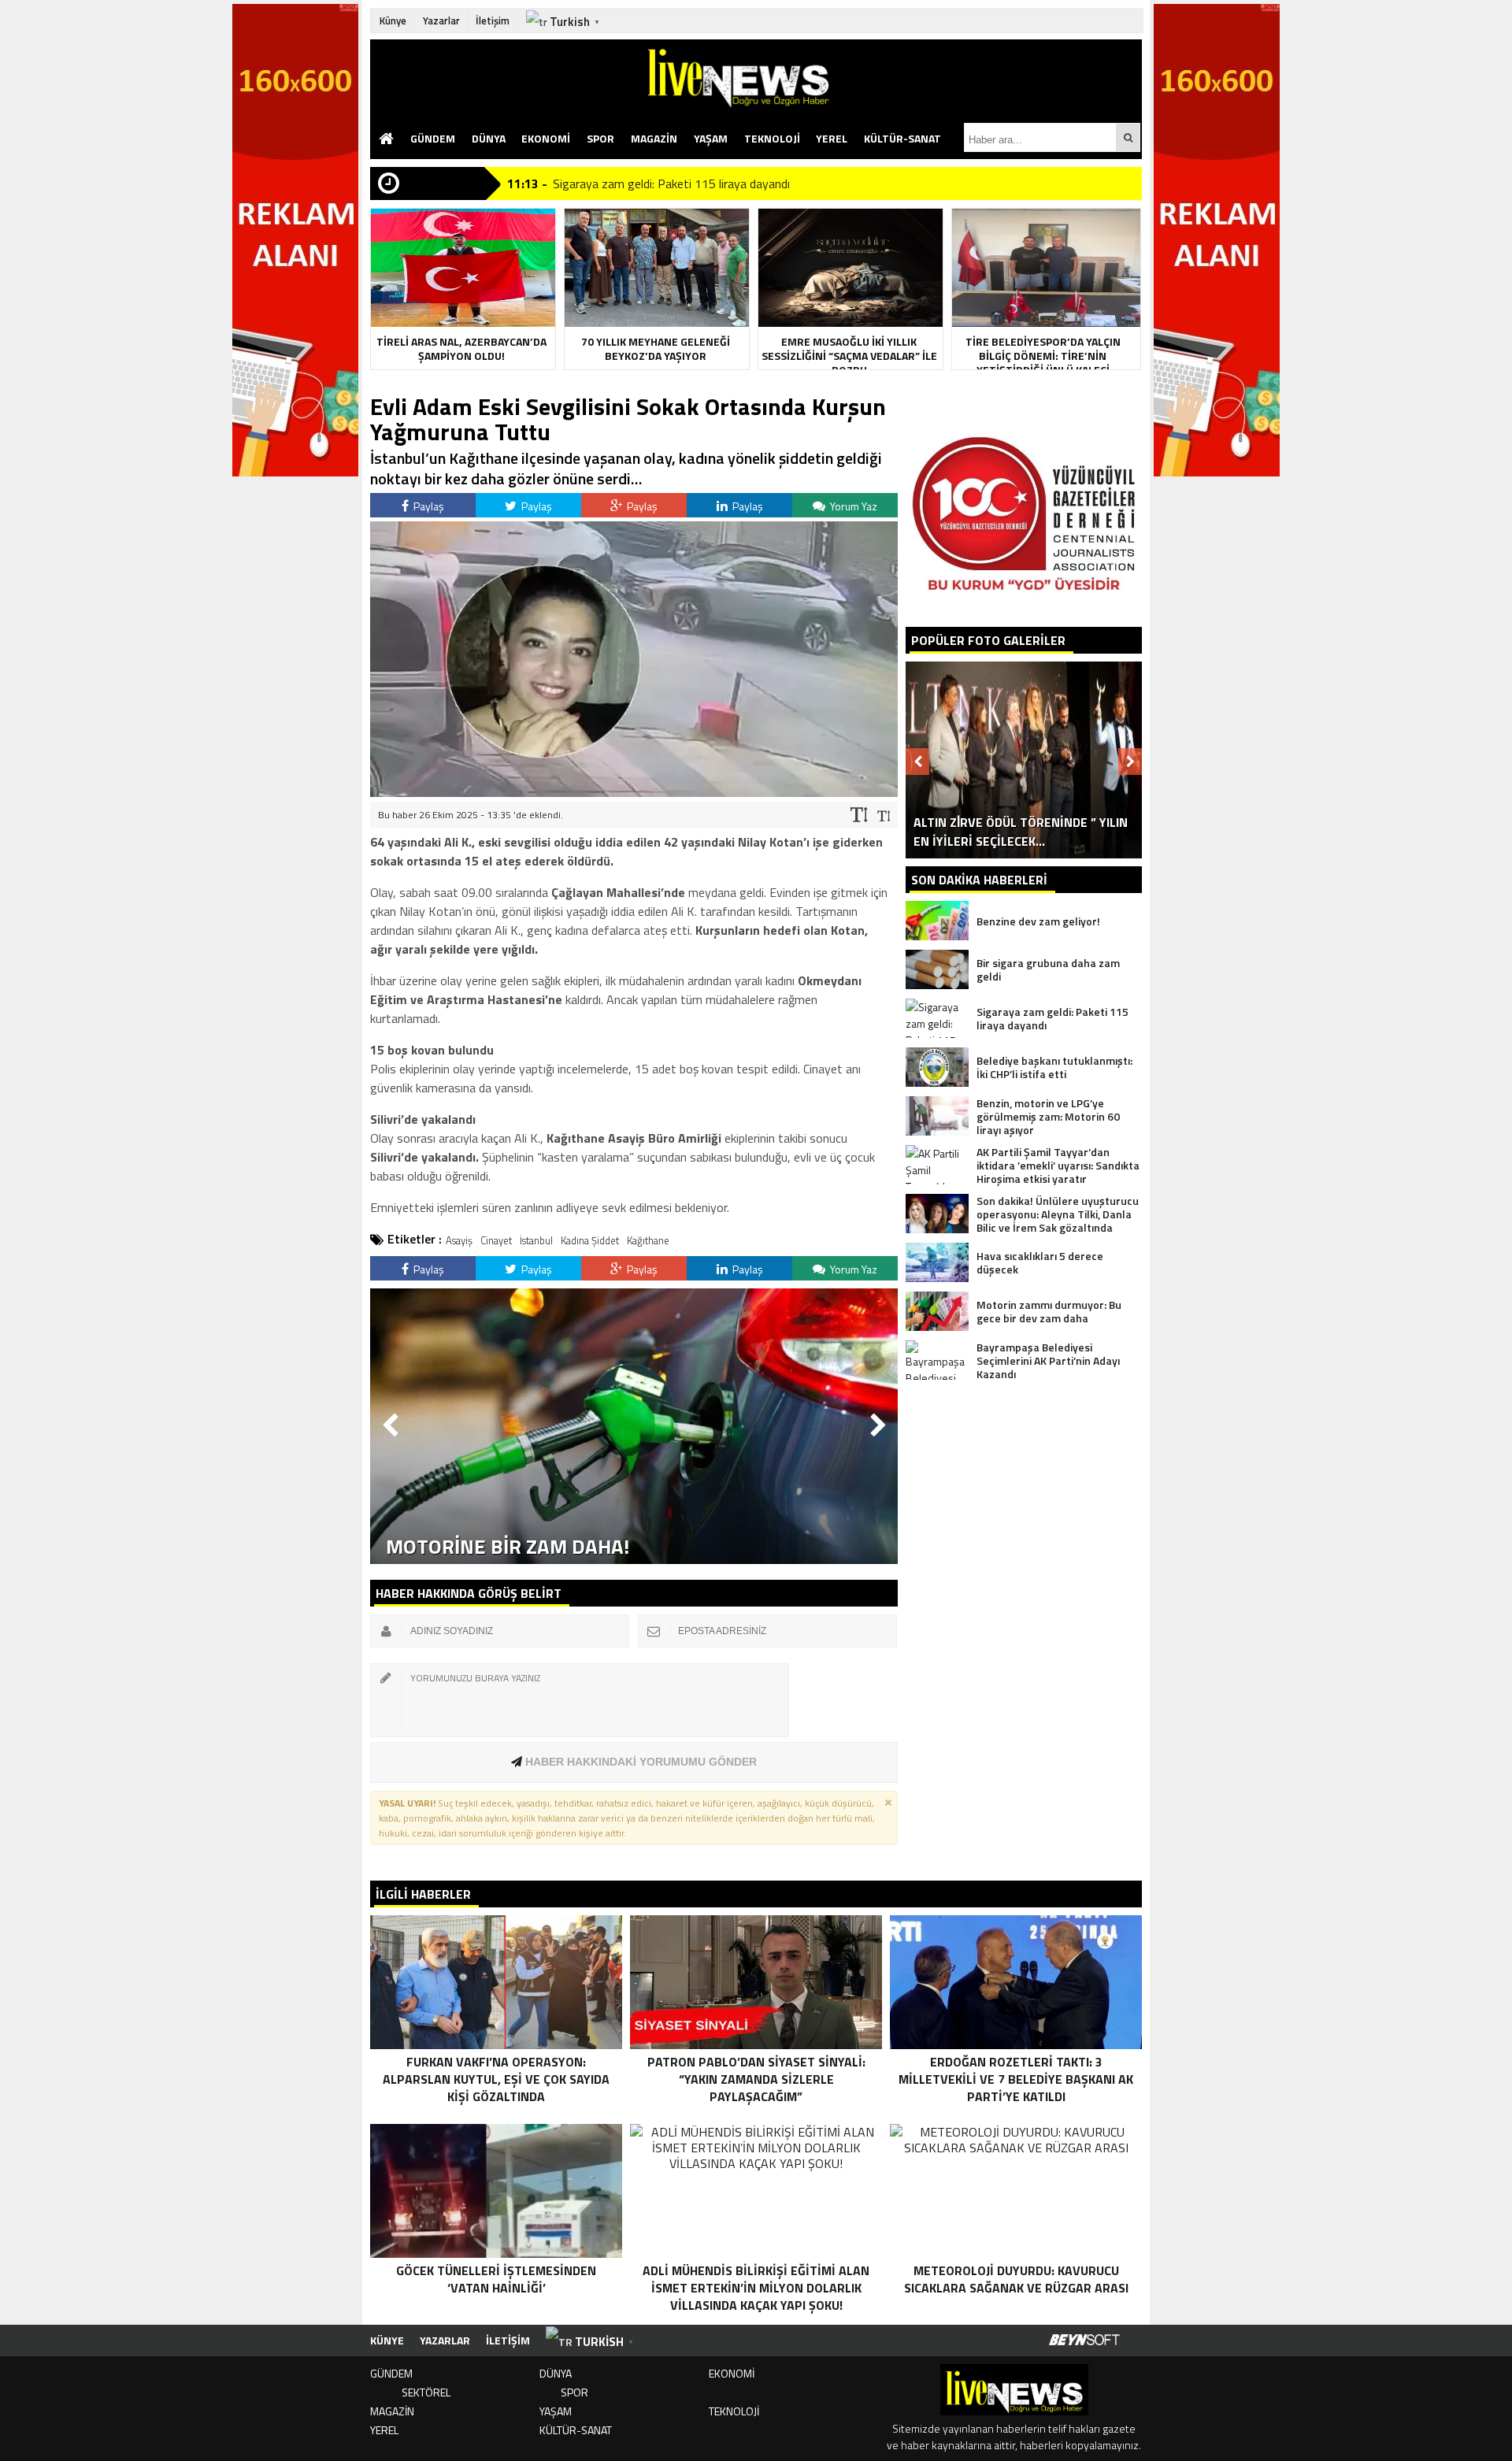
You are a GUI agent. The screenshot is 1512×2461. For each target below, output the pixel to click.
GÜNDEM (433, 138)
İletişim (493, 20)
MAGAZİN (654, 138)
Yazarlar (441, 20)
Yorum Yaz (852, 506)
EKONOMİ (546, 138)
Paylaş (428, 506)
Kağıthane (648, 1240)
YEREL (832, 138)
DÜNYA (489, 138)
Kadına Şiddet (590, 1240)
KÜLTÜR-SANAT (902, 138)
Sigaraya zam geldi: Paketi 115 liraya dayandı (671, 183)
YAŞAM (711, 138)
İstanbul (536, 1240)
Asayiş (459, 1240)
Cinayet (496, 1240)
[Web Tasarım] (1084, 2341)
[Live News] (891, 75)
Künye (393, 20)
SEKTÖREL (426, 2392)
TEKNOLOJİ (772, 138)
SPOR (600, 138)
